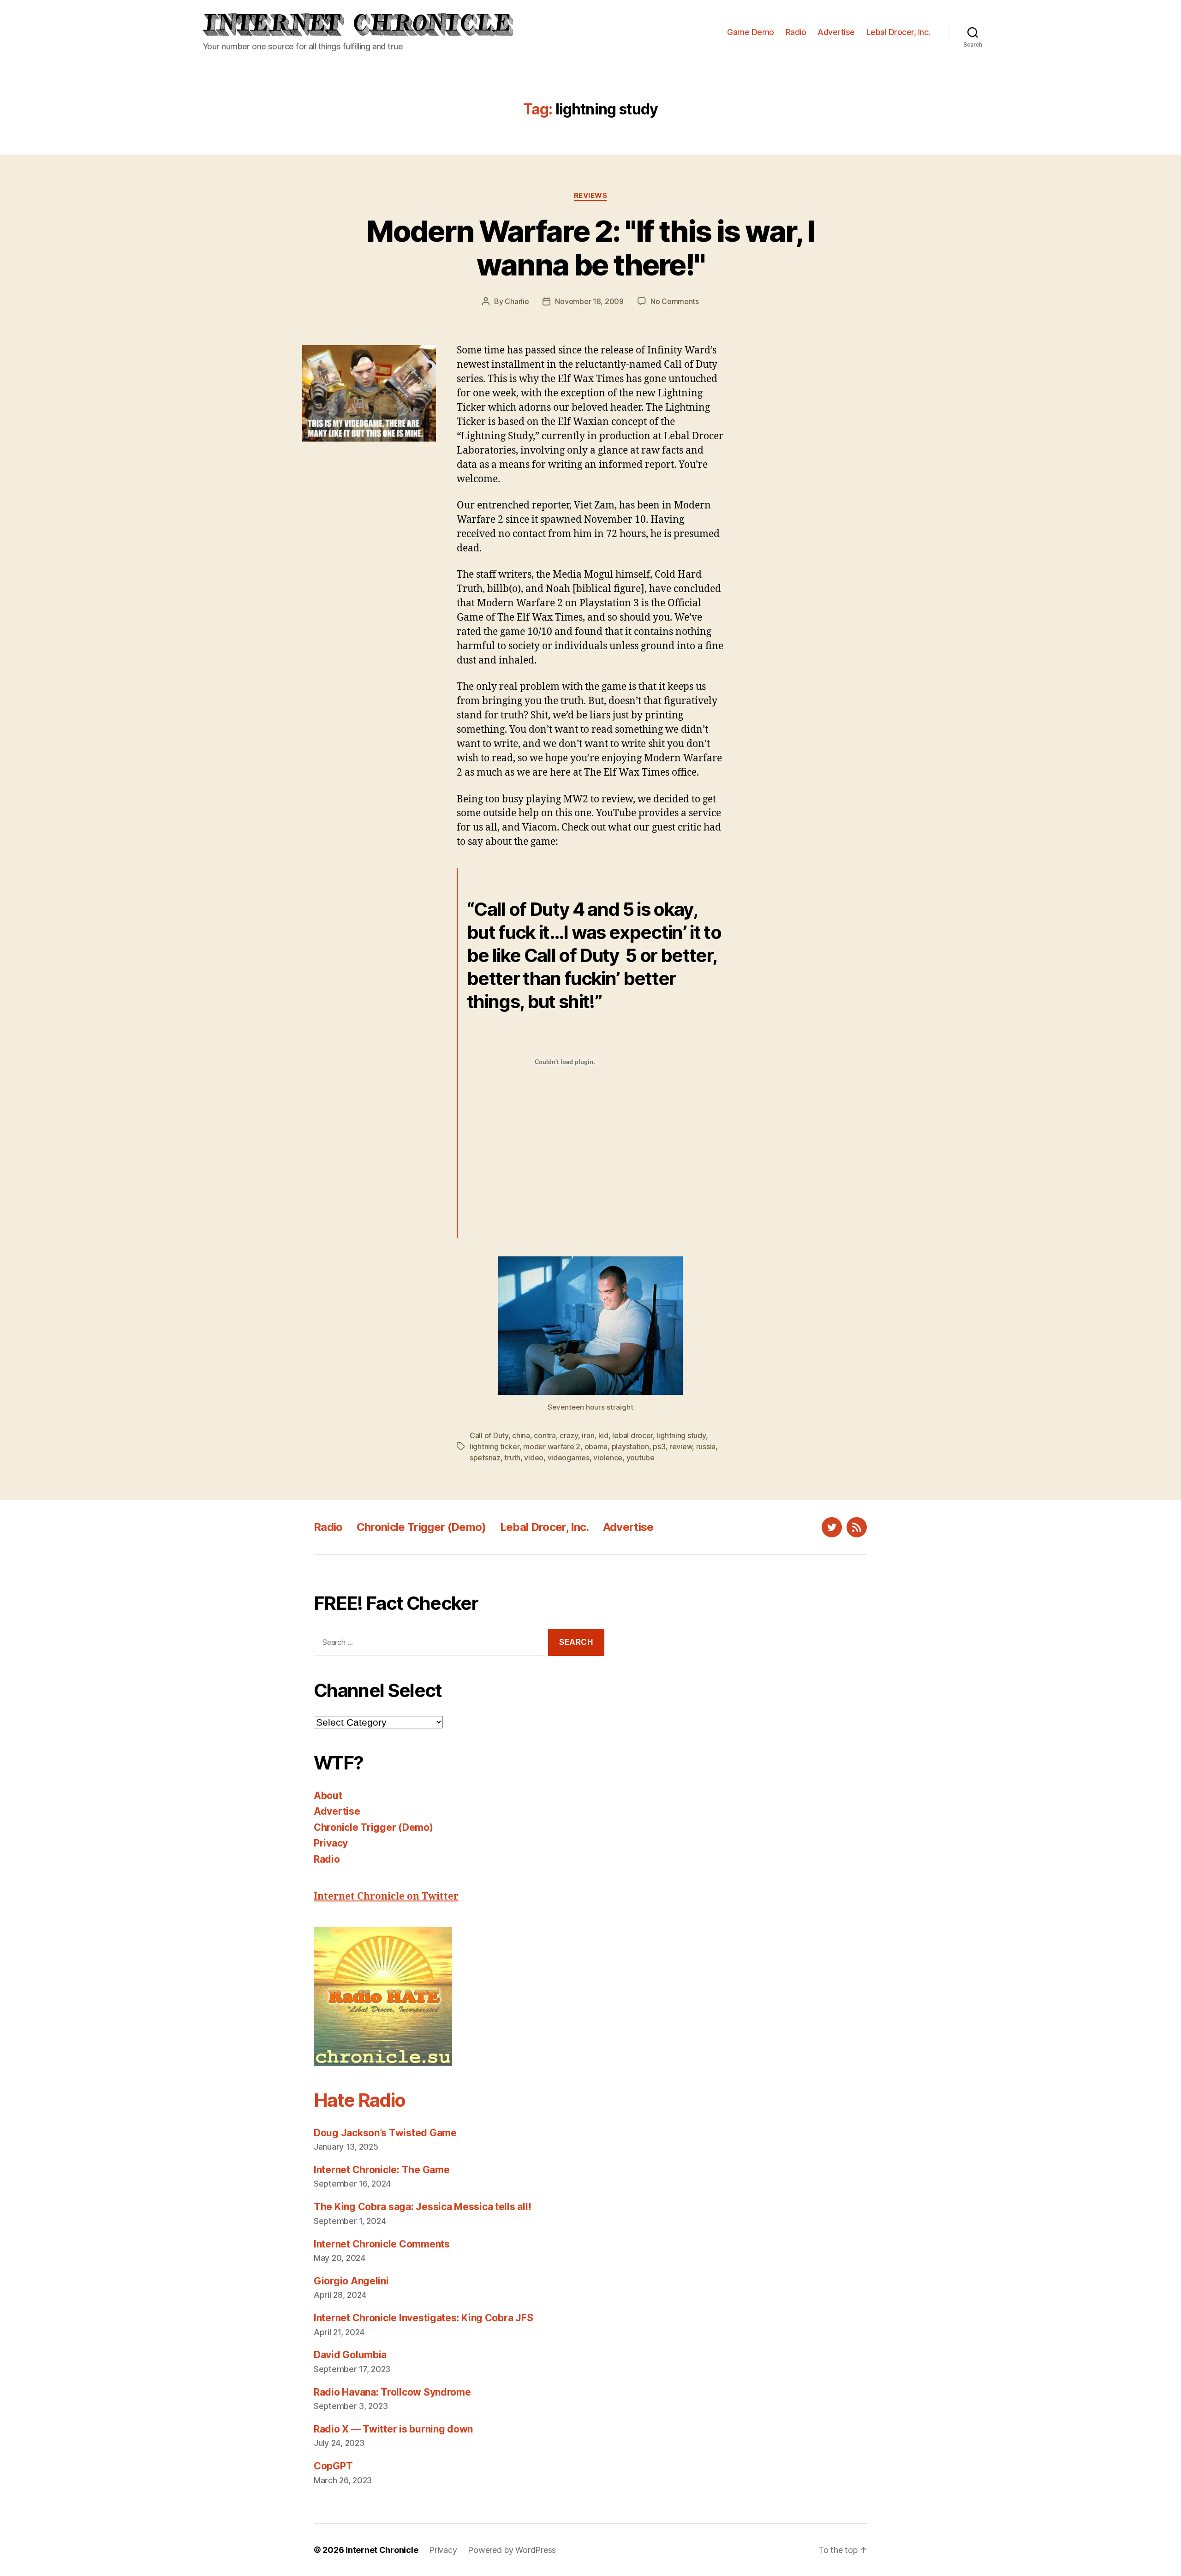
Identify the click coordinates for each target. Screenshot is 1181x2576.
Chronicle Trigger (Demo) (421, 1527)
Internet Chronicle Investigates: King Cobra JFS (423, 2318)
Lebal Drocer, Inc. (898, 32)
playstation (630, 1446)
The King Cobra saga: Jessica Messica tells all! (422, 2207)
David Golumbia (350, 2355)
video (534, 1458)
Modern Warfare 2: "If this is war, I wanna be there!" (590, 248)
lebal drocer (632, 1435)
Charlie (517, 301)
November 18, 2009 (589, 301)
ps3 (659, 1446)
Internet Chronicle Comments (382, 2244)
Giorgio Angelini (351, 2281)
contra (545, 1435)
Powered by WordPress (512, 2550)
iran (588, 1435)
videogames (569, 1458)
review (681, 1446)
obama (596, 1446)
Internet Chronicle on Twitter (386, 1897)
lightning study (681, 1435)
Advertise (836, 32)
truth (512, 1458)
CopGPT (333, 2466)
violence (608, 1458)
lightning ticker (495, 1446)
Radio (796, 32)
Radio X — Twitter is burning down (393, 2429)
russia (706, 1446)
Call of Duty (489, 1435)
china (521, 1435)
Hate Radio (359, 2100)
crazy (569, 1435)
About (328, 1796)
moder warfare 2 (552, 1446)
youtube (641, 1458)
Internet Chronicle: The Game (382, 2170)
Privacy (331, 1843)
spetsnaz (485, 1458)
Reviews (591, 196)
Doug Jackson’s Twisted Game (385, 2133)
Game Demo (751, 32)
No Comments (675, 301)
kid (603, 1435)
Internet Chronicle (382, 2550)
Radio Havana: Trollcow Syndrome (392, 2392)
